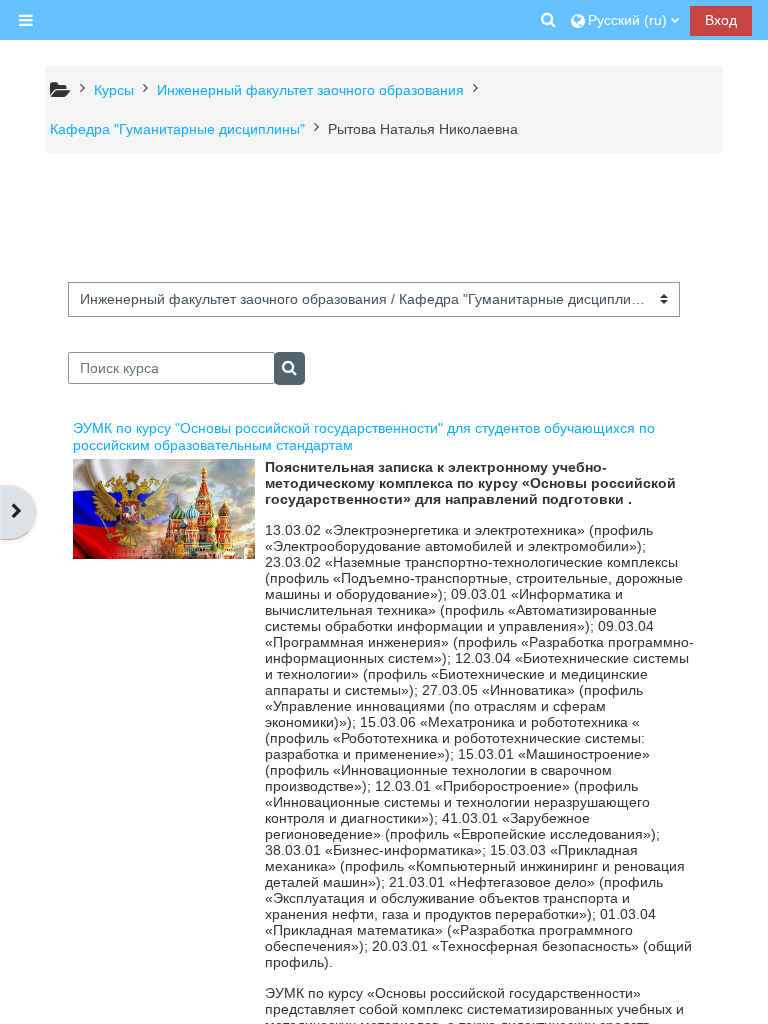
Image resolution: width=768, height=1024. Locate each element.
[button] (550, 20)
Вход (721, 20)
